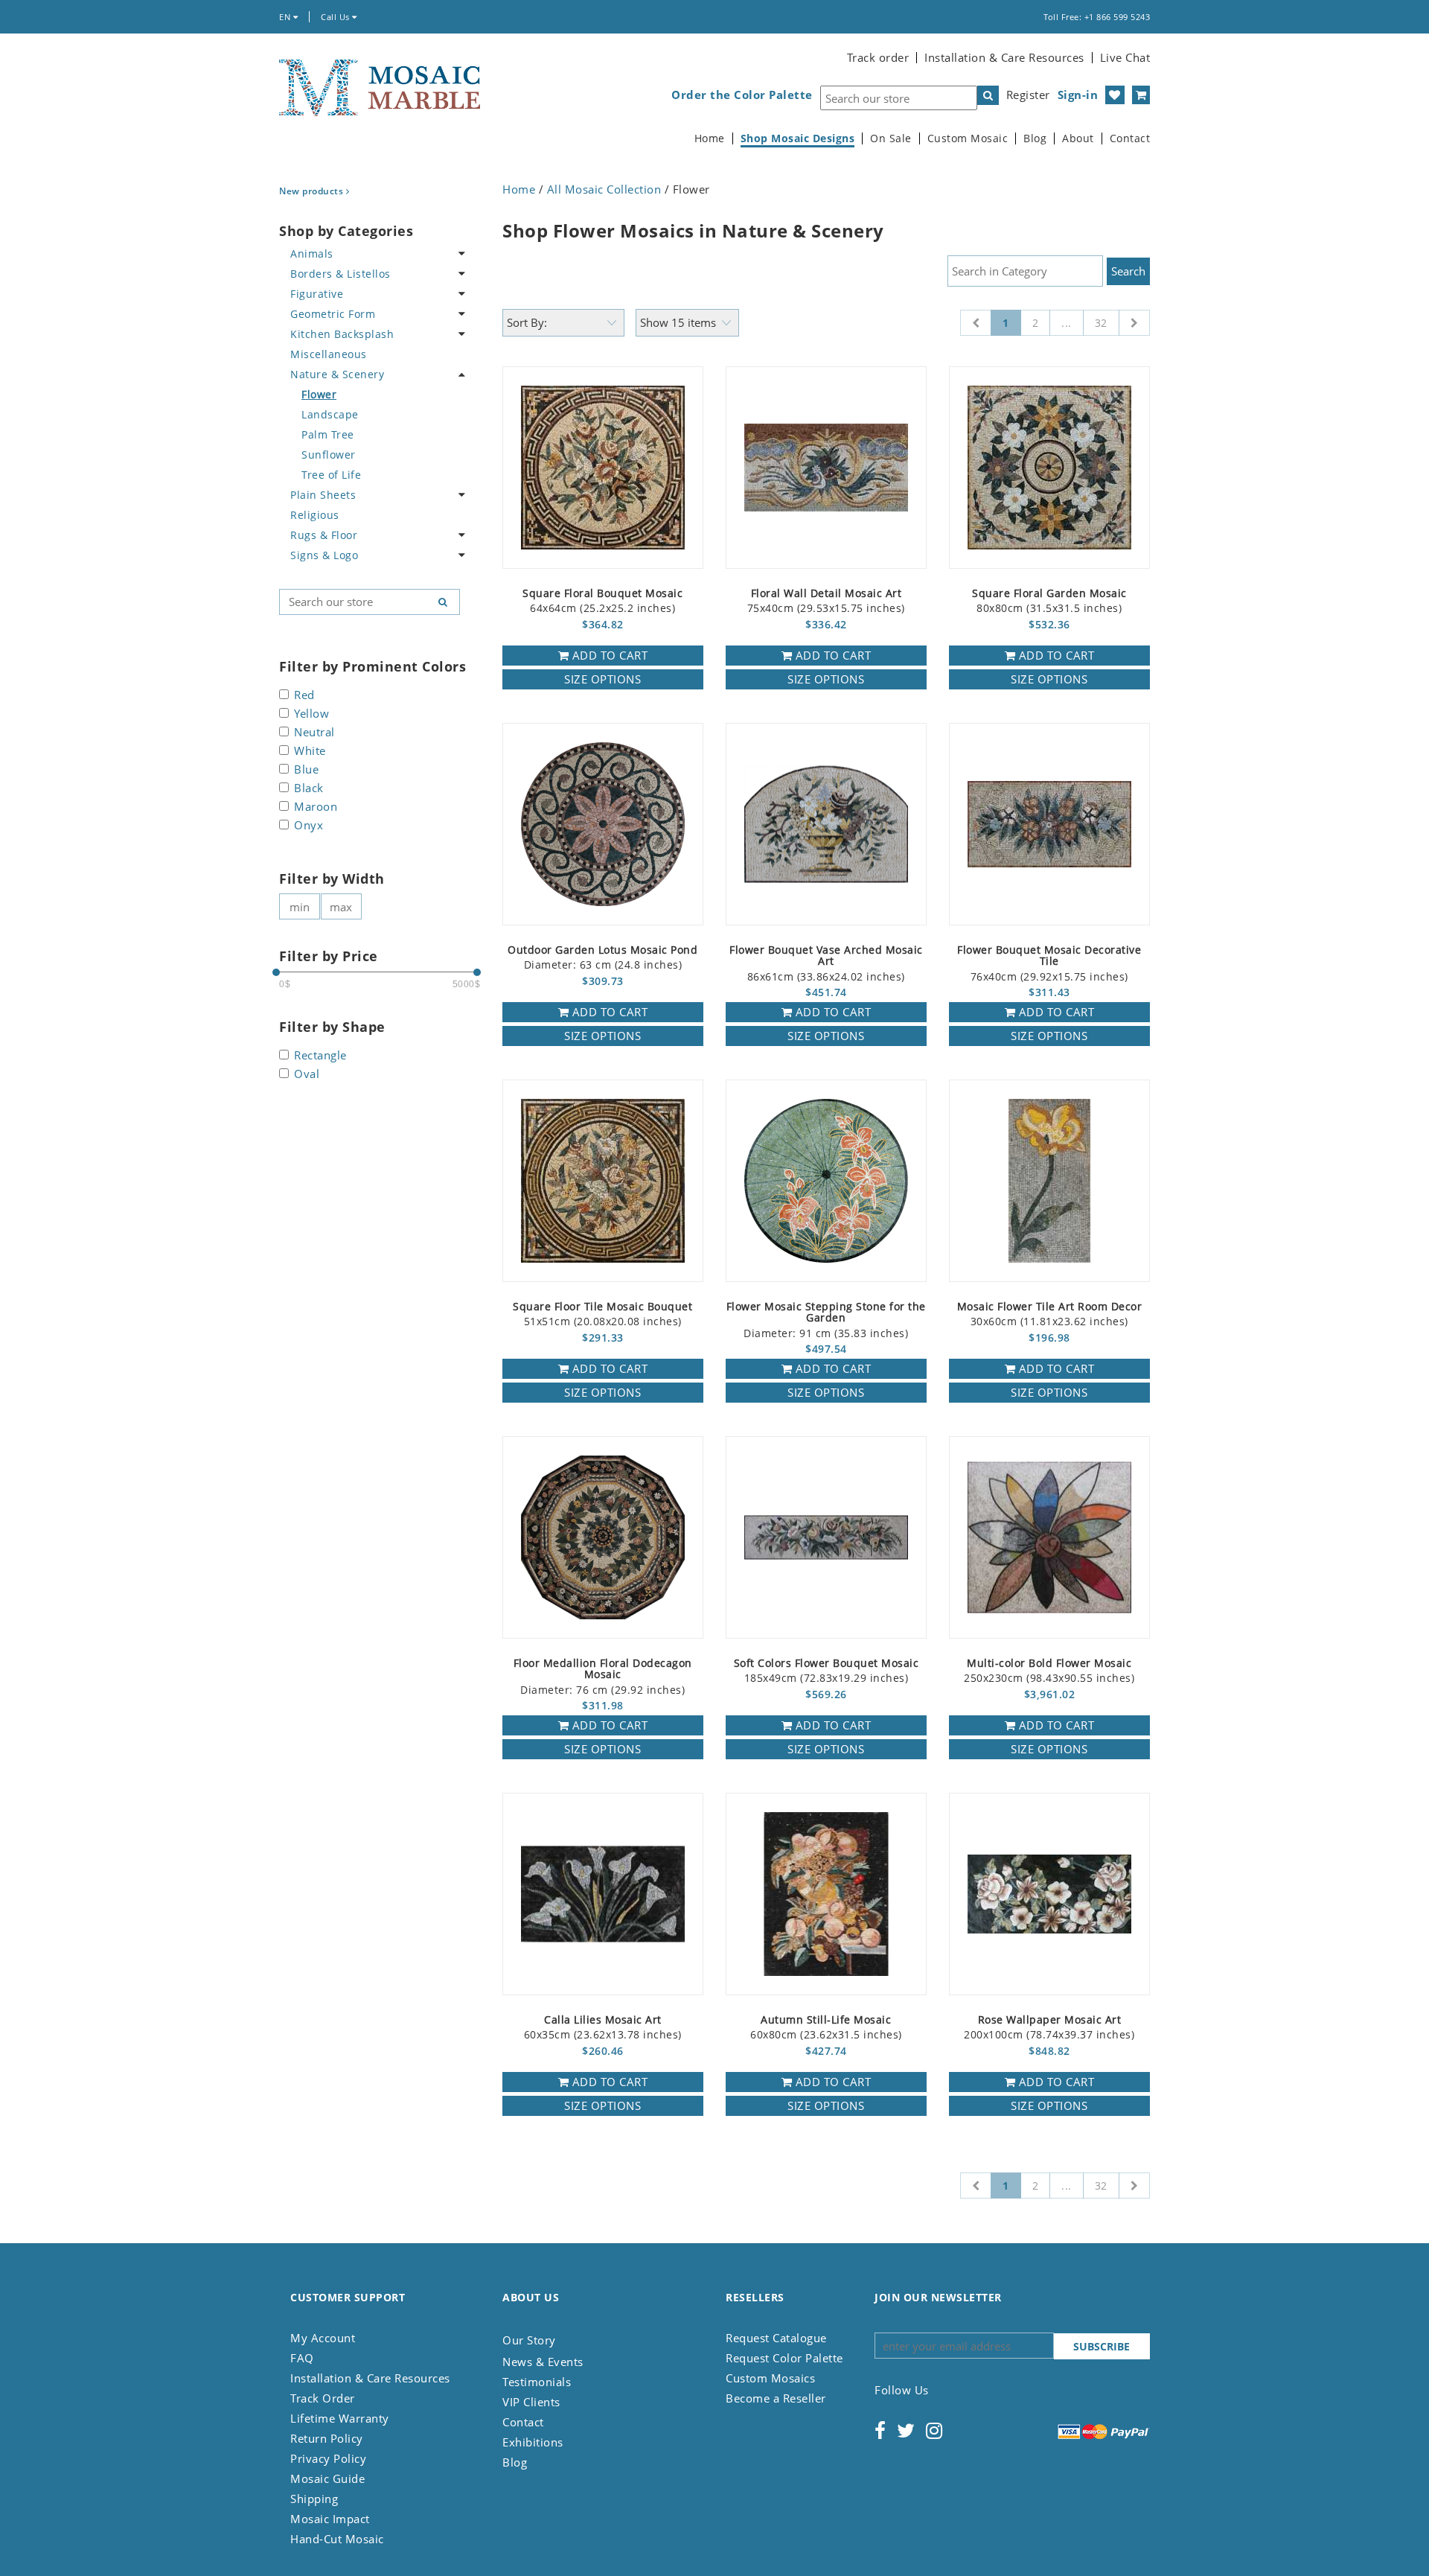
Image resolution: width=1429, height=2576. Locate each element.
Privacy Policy (328, 2458)
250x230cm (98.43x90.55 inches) (1049, 1671)
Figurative (317, 294)
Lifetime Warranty (340, 2418)
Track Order (323, 2398)
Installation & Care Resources (1004, 57)
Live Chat (1125, 57)
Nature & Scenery (337, 374)
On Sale (891, 138)
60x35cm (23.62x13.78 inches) (603, 2028)
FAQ (302, 2358)
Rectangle (320, 1056)
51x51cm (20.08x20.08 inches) (602, 1314)
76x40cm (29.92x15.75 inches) (1049, 964)
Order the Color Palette (742, 95)
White (310, 752)
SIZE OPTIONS (602, 679)
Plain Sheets (323, 495)
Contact (1130, 138)
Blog (1035, 138)
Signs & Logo (324, 555)
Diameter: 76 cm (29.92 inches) (603, 1677)
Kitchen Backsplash (342, 334)
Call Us (336, 17)
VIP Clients (531, 2402)
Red (304, 696)
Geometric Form (333, 314)
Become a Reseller (776, 2398)
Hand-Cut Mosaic (337, 2539)
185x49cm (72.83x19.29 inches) (827, 1671)
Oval (307, 1075)
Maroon (316, 807)
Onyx (309, 826)
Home (710, 138)
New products (313, 191)
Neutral (314, 733)
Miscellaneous (329, 354)
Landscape (330, 414)
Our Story (529, 2340)
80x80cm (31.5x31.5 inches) (1049, 601)
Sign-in (1078, 95)
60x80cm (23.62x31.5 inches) (826, 2028)
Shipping (314, 2499)
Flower (319, 394)
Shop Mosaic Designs (798, 138)
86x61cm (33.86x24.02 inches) (826, 964)
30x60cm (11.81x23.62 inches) (1050, 1314)
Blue (306, 770)
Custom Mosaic (968, 138)
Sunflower (329, 455)
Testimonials (537, 2382)
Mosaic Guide (327, 2478)
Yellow (311, 714)
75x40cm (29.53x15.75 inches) (826, 601)
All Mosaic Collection (604, 189)
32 (1101, 323)
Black (309, 789)
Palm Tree (328, 434)
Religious (315, 515)
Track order (878, 57)
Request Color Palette (784, 2358)
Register (1028, 95)
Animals (312, 254)
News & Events (543, 2362)
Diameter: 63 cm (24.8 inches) (602, 958)
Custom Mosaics (770, 2378)
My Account (323, 2338)
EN (286, 17)
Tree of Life (331, 475)
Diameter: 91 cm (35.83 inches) (826, 1320)
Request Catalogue (776, 2338)
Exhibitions (533, 2442)
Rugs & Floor (324, 535)
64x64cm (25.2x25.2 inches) (602, 601)
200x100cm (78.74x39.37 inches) (1049, 2028)
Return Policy (327, 2438)
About (1078, 138)
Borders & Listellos (341, 274)
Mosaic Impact (330, 2519)
